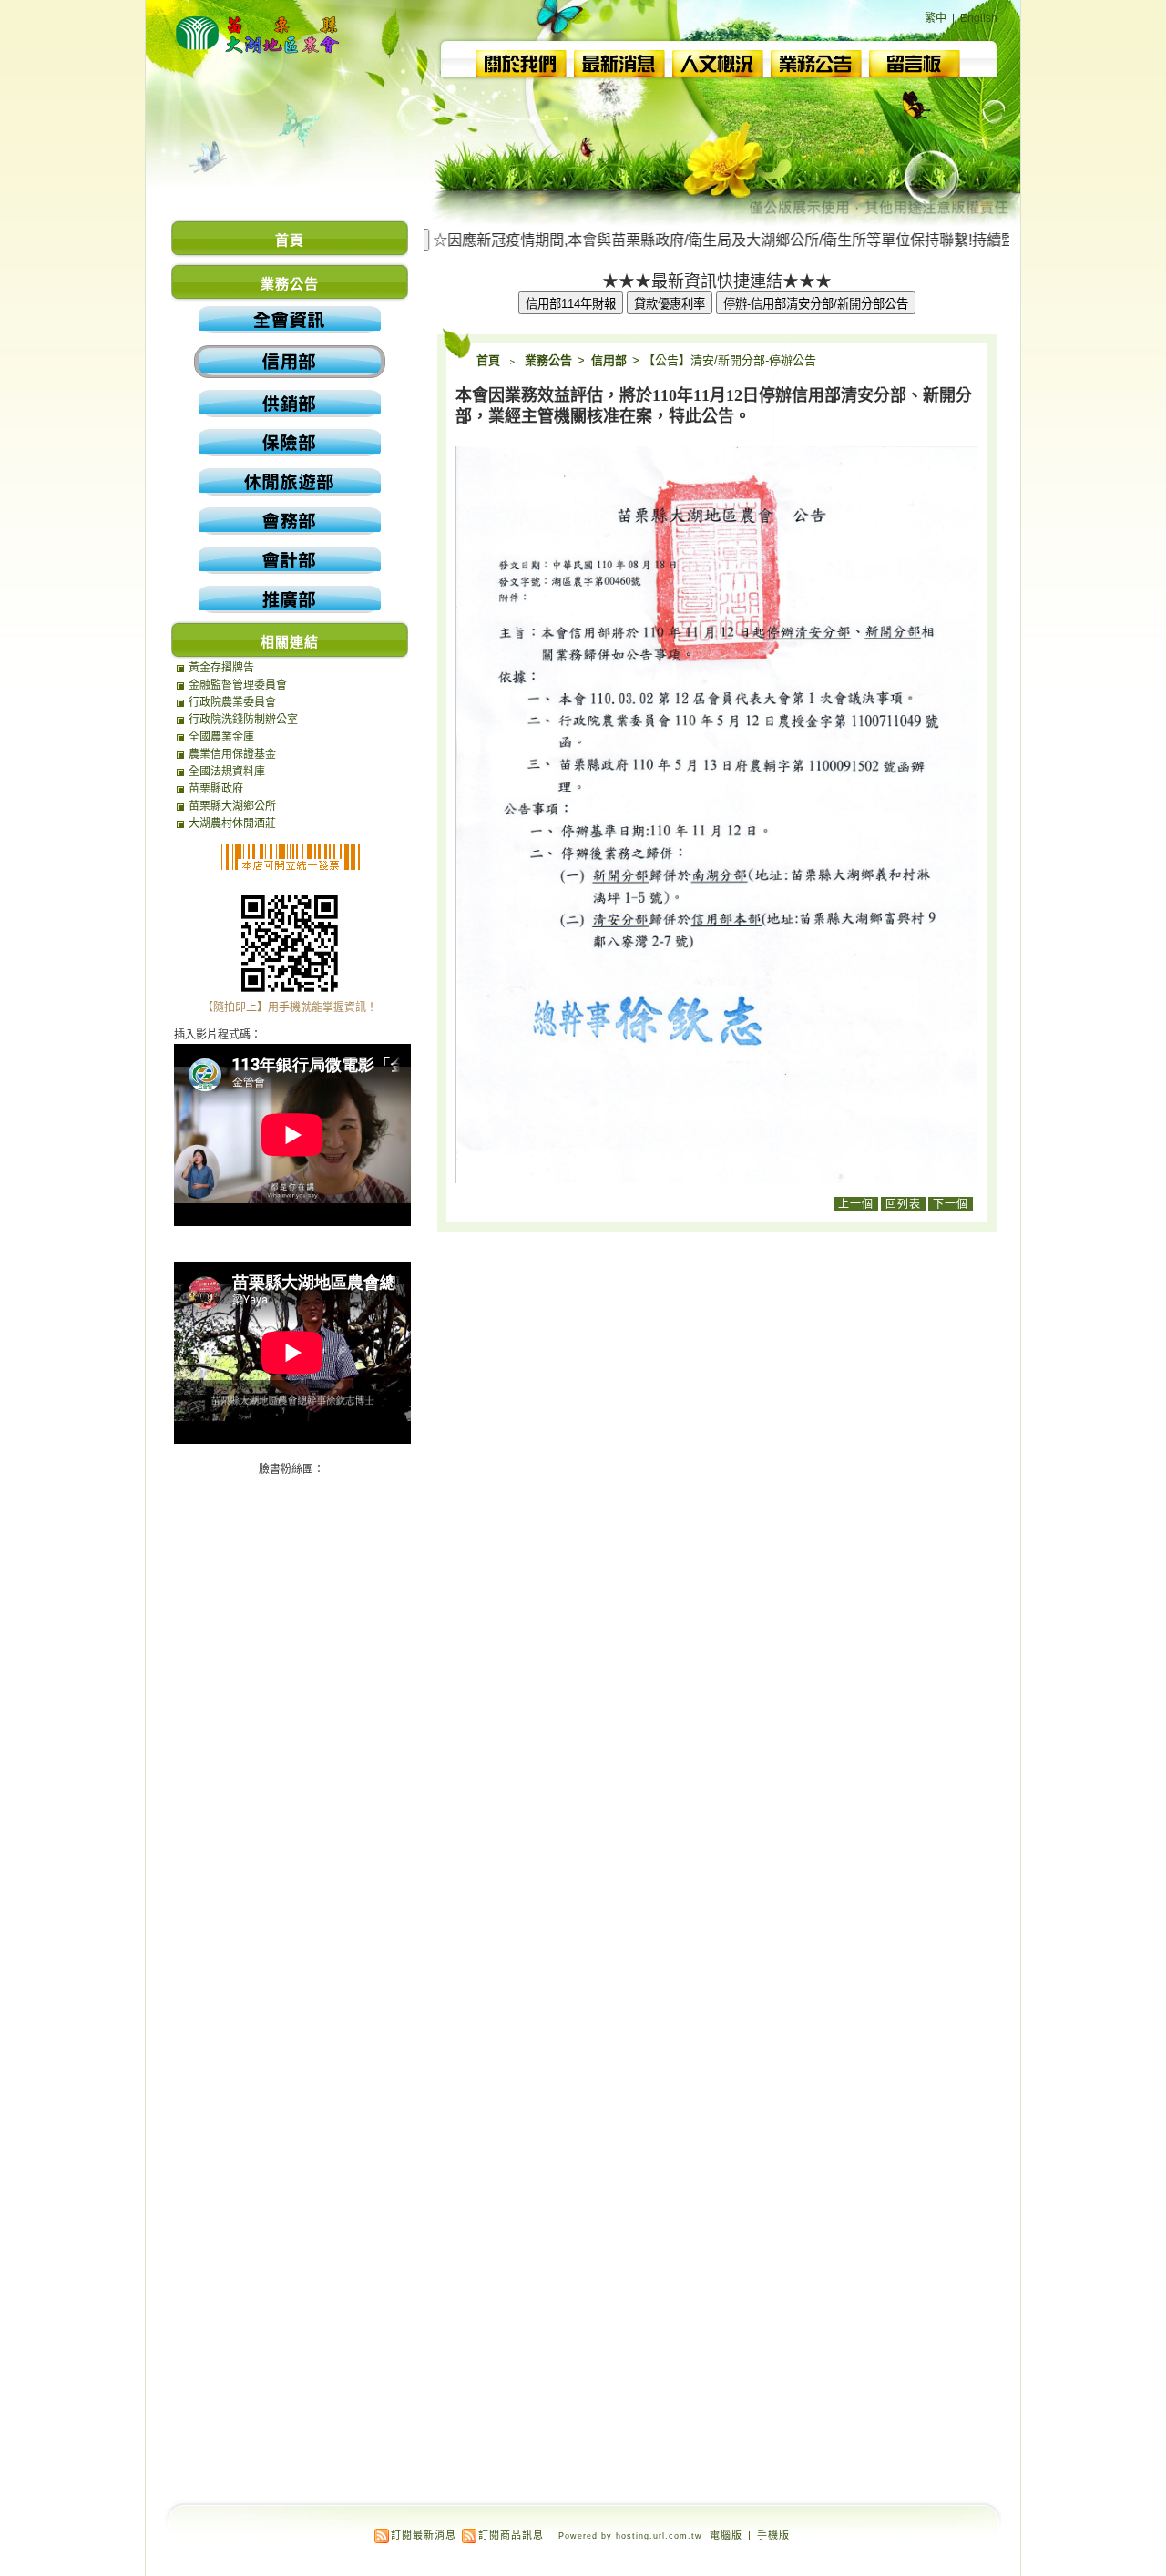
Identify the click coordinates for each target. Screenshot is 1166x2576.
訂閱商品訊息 (511, 2535)
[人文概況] (718, 72)
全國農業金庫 (221, 737)
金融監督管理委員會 (238, 685)
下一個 (951, 1204)
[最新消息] (619, 72)
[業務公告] (816, 72)
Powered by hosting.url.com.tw (630, 2536)
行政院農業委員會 (232, 702)
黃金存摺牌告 (221, 668)
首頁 (488, 360)
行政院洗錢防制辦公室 (243, 720)
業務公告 (550, 360)
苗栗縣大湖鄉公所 (232, 806)
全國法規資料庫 (227, 772)
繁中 (936, 18)
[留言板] (915, 72)
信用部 (610, 360)
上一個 (856, 1204)
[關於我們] (521, 72)
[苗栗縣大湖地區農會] (260, 60)
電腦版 (726, 2535)
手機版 (773, 2535)
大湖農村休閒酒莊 (232, 823)
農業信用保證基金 (232, 754)
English (979, 18)
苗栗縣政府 (216, 789)
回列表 (903, 1204)
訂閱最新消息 (424, 2535)
